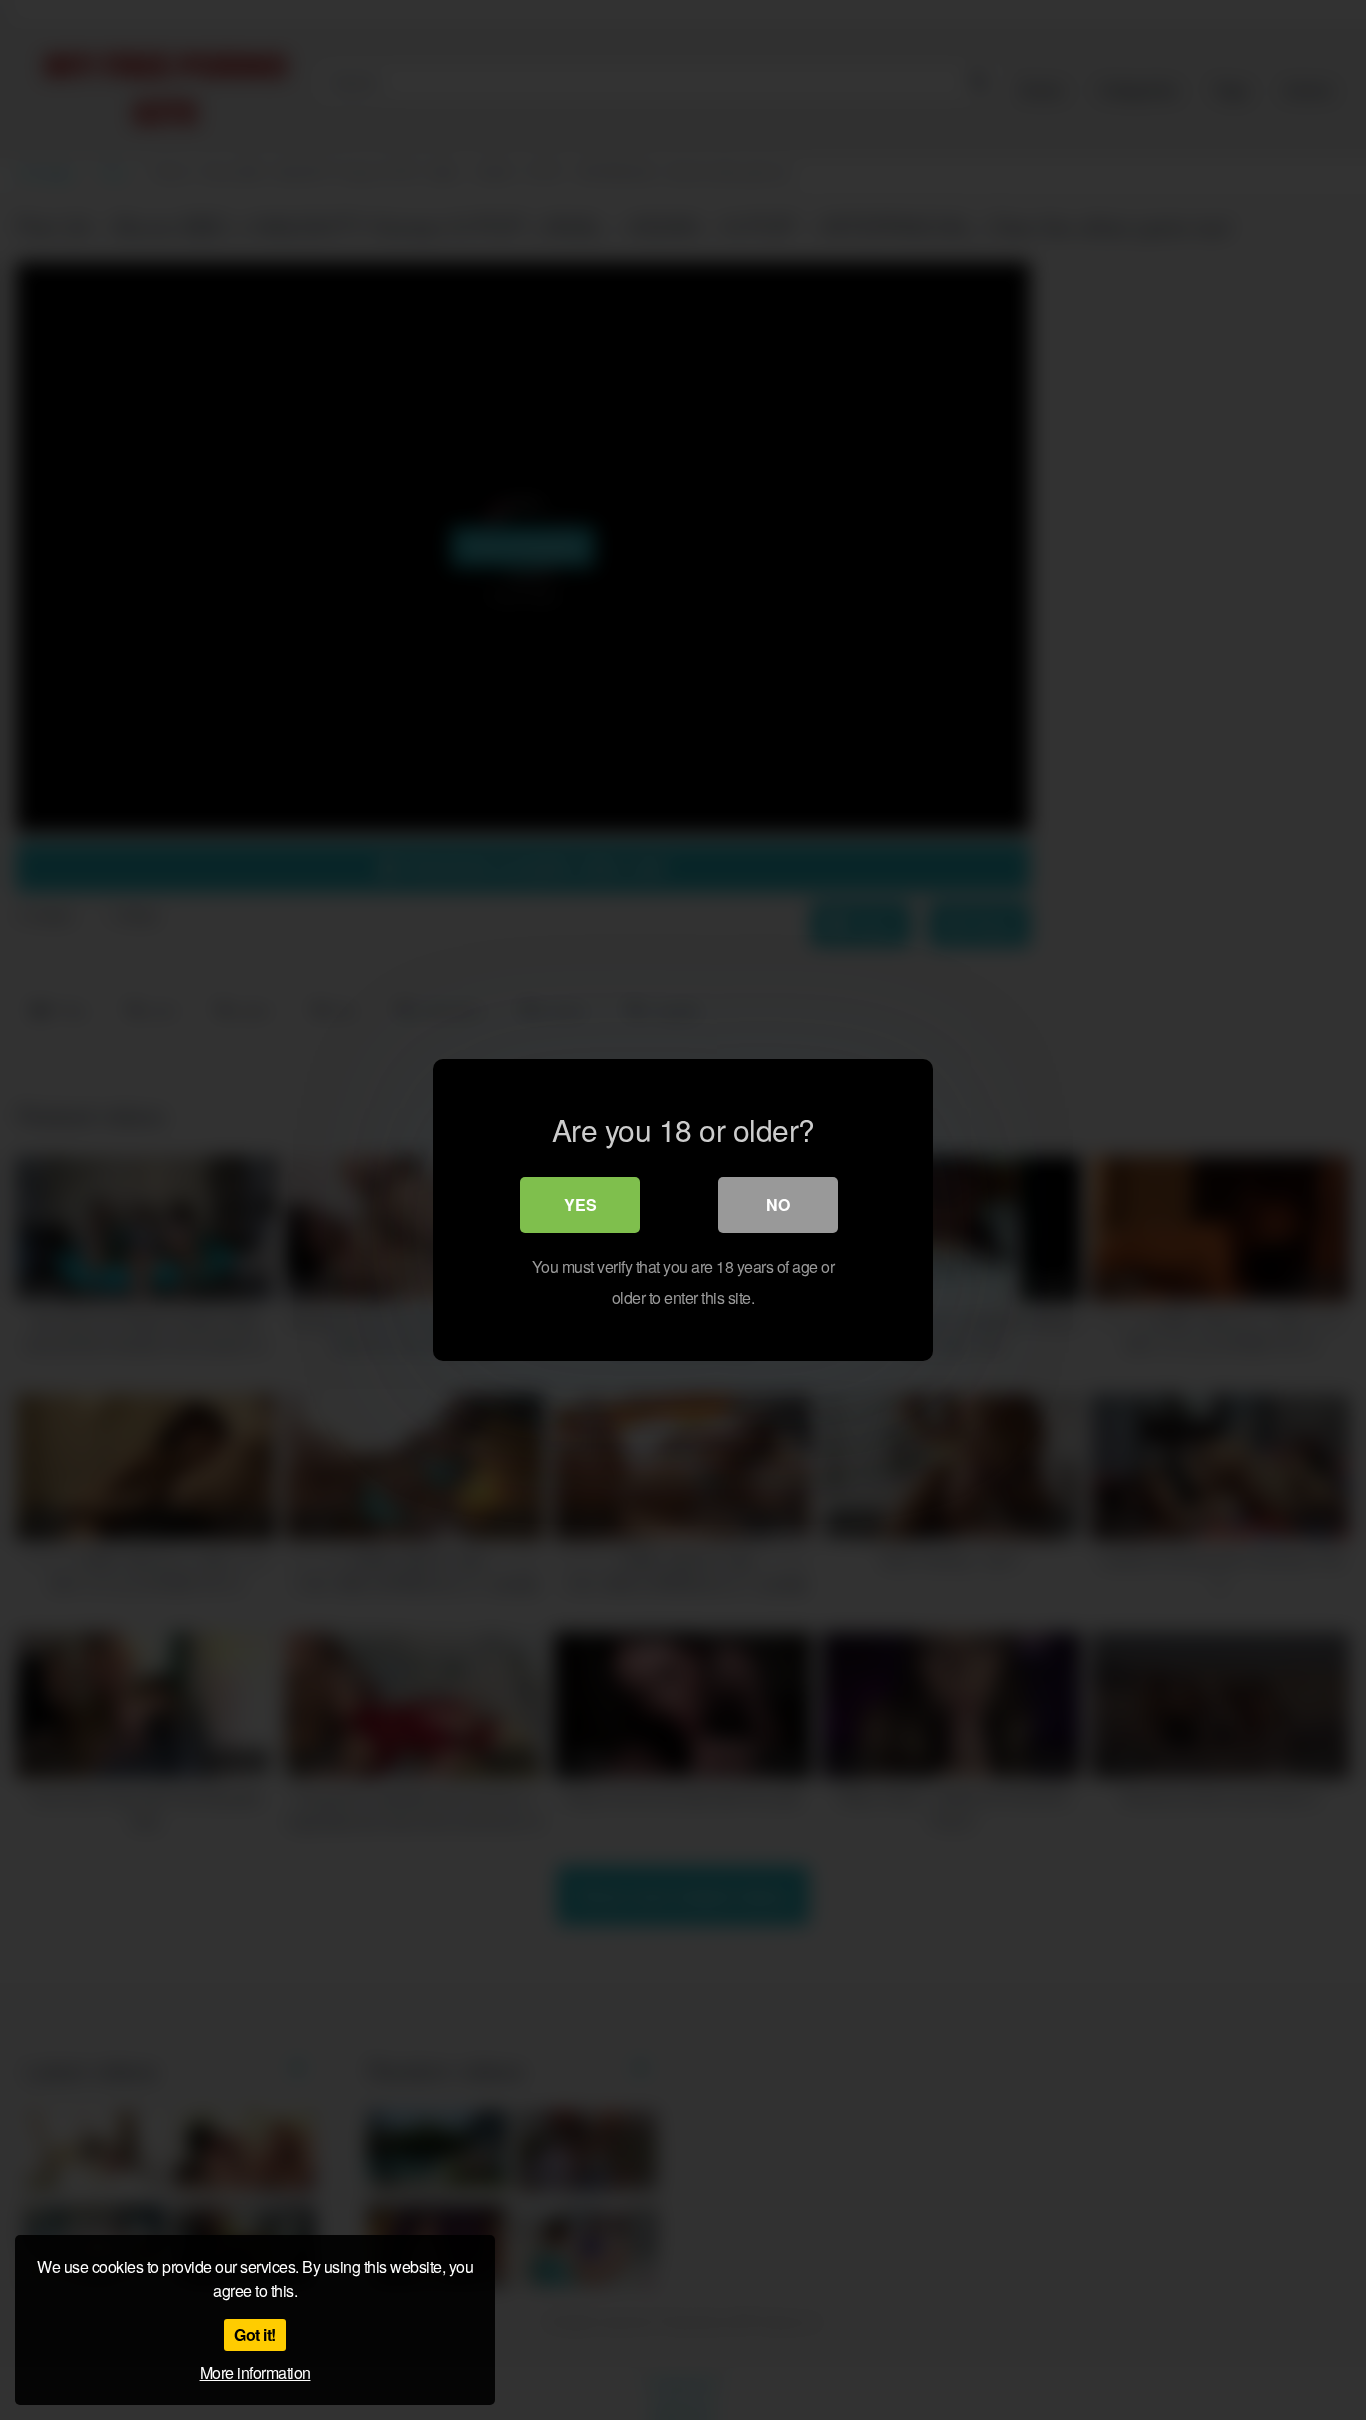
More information (255, 2372)
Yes (580, 1204)
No (778, 1204)
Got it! (255, 2334)
